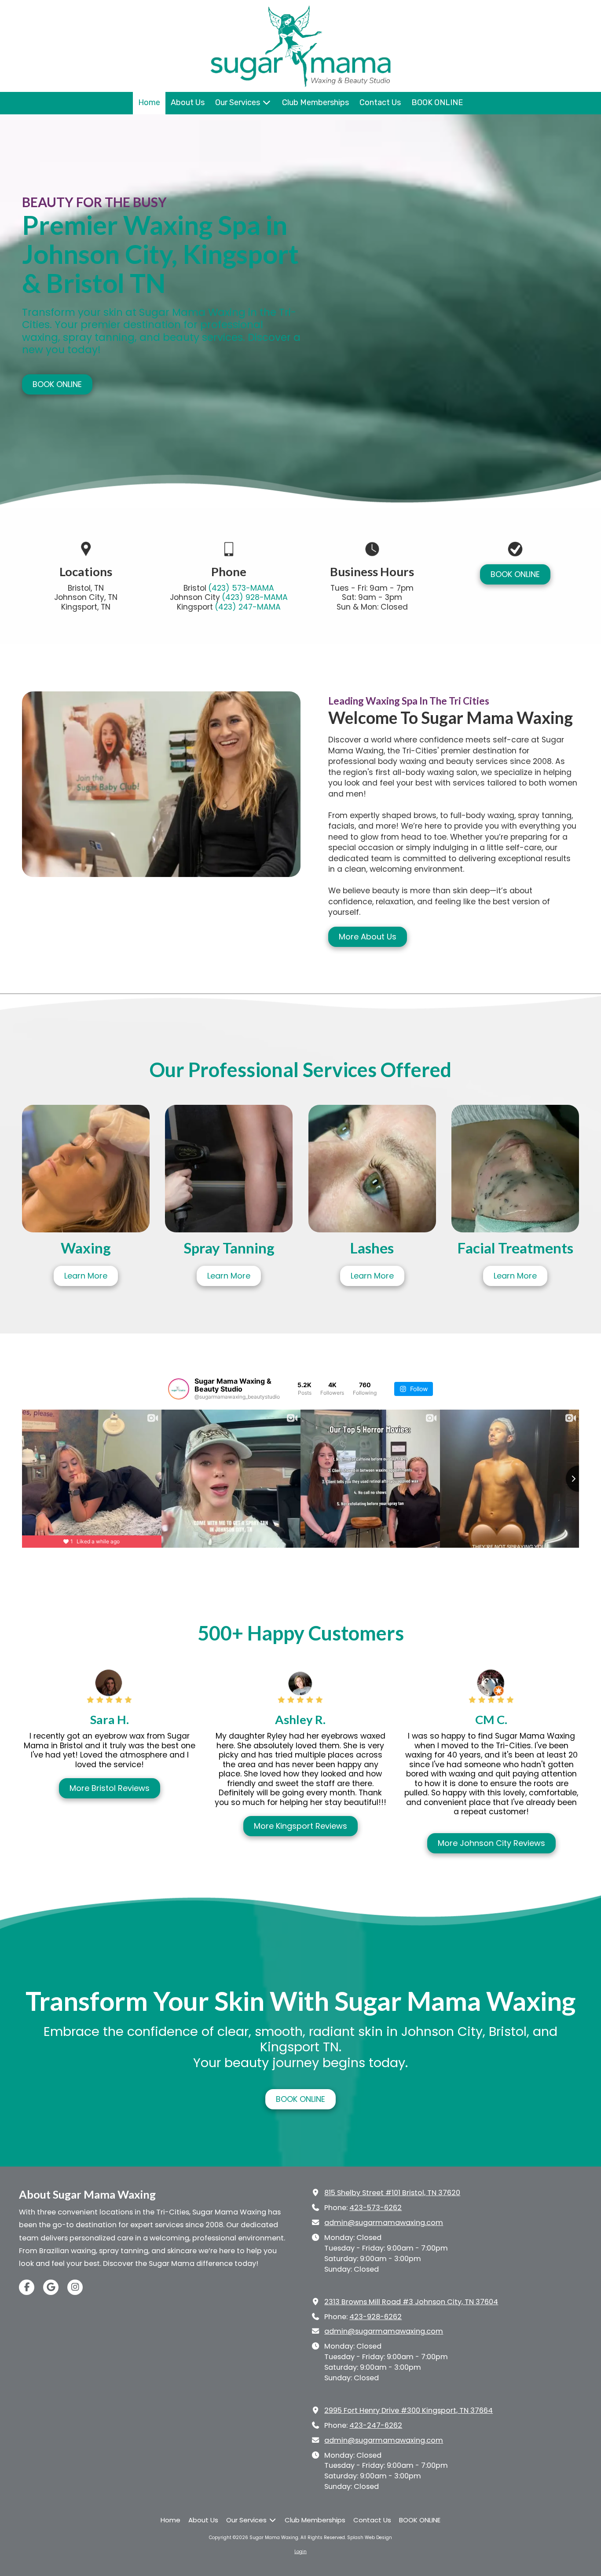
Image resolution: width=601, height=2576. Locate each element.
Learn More (86, 1276)
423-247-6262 (376, 2425)
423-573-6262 (376, 2208)
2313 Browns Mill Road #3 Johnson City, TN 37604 (411, 2302)
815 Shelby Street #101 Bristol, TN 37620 (392, 2193)
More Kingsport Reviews (300, 1826)
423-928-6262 (376, 2317)
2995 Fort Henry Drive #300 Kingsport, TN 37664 (409, 2410)
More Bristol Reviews (110, 1788)
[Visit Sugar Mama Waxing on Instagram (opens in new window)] (75, 2287)
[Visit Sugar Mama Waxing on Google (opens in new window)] (51, 2287)
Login (300, 2552)
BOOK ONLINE (57, 384)
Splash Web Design (370, 2538)
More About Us (368, 937)
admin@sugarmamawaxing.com (384, 2223)
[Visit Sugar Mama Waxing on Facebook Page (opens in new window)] (27, 2287)
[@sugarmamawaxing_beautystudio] (179, 1389)
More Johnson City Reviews (491, 1843)
